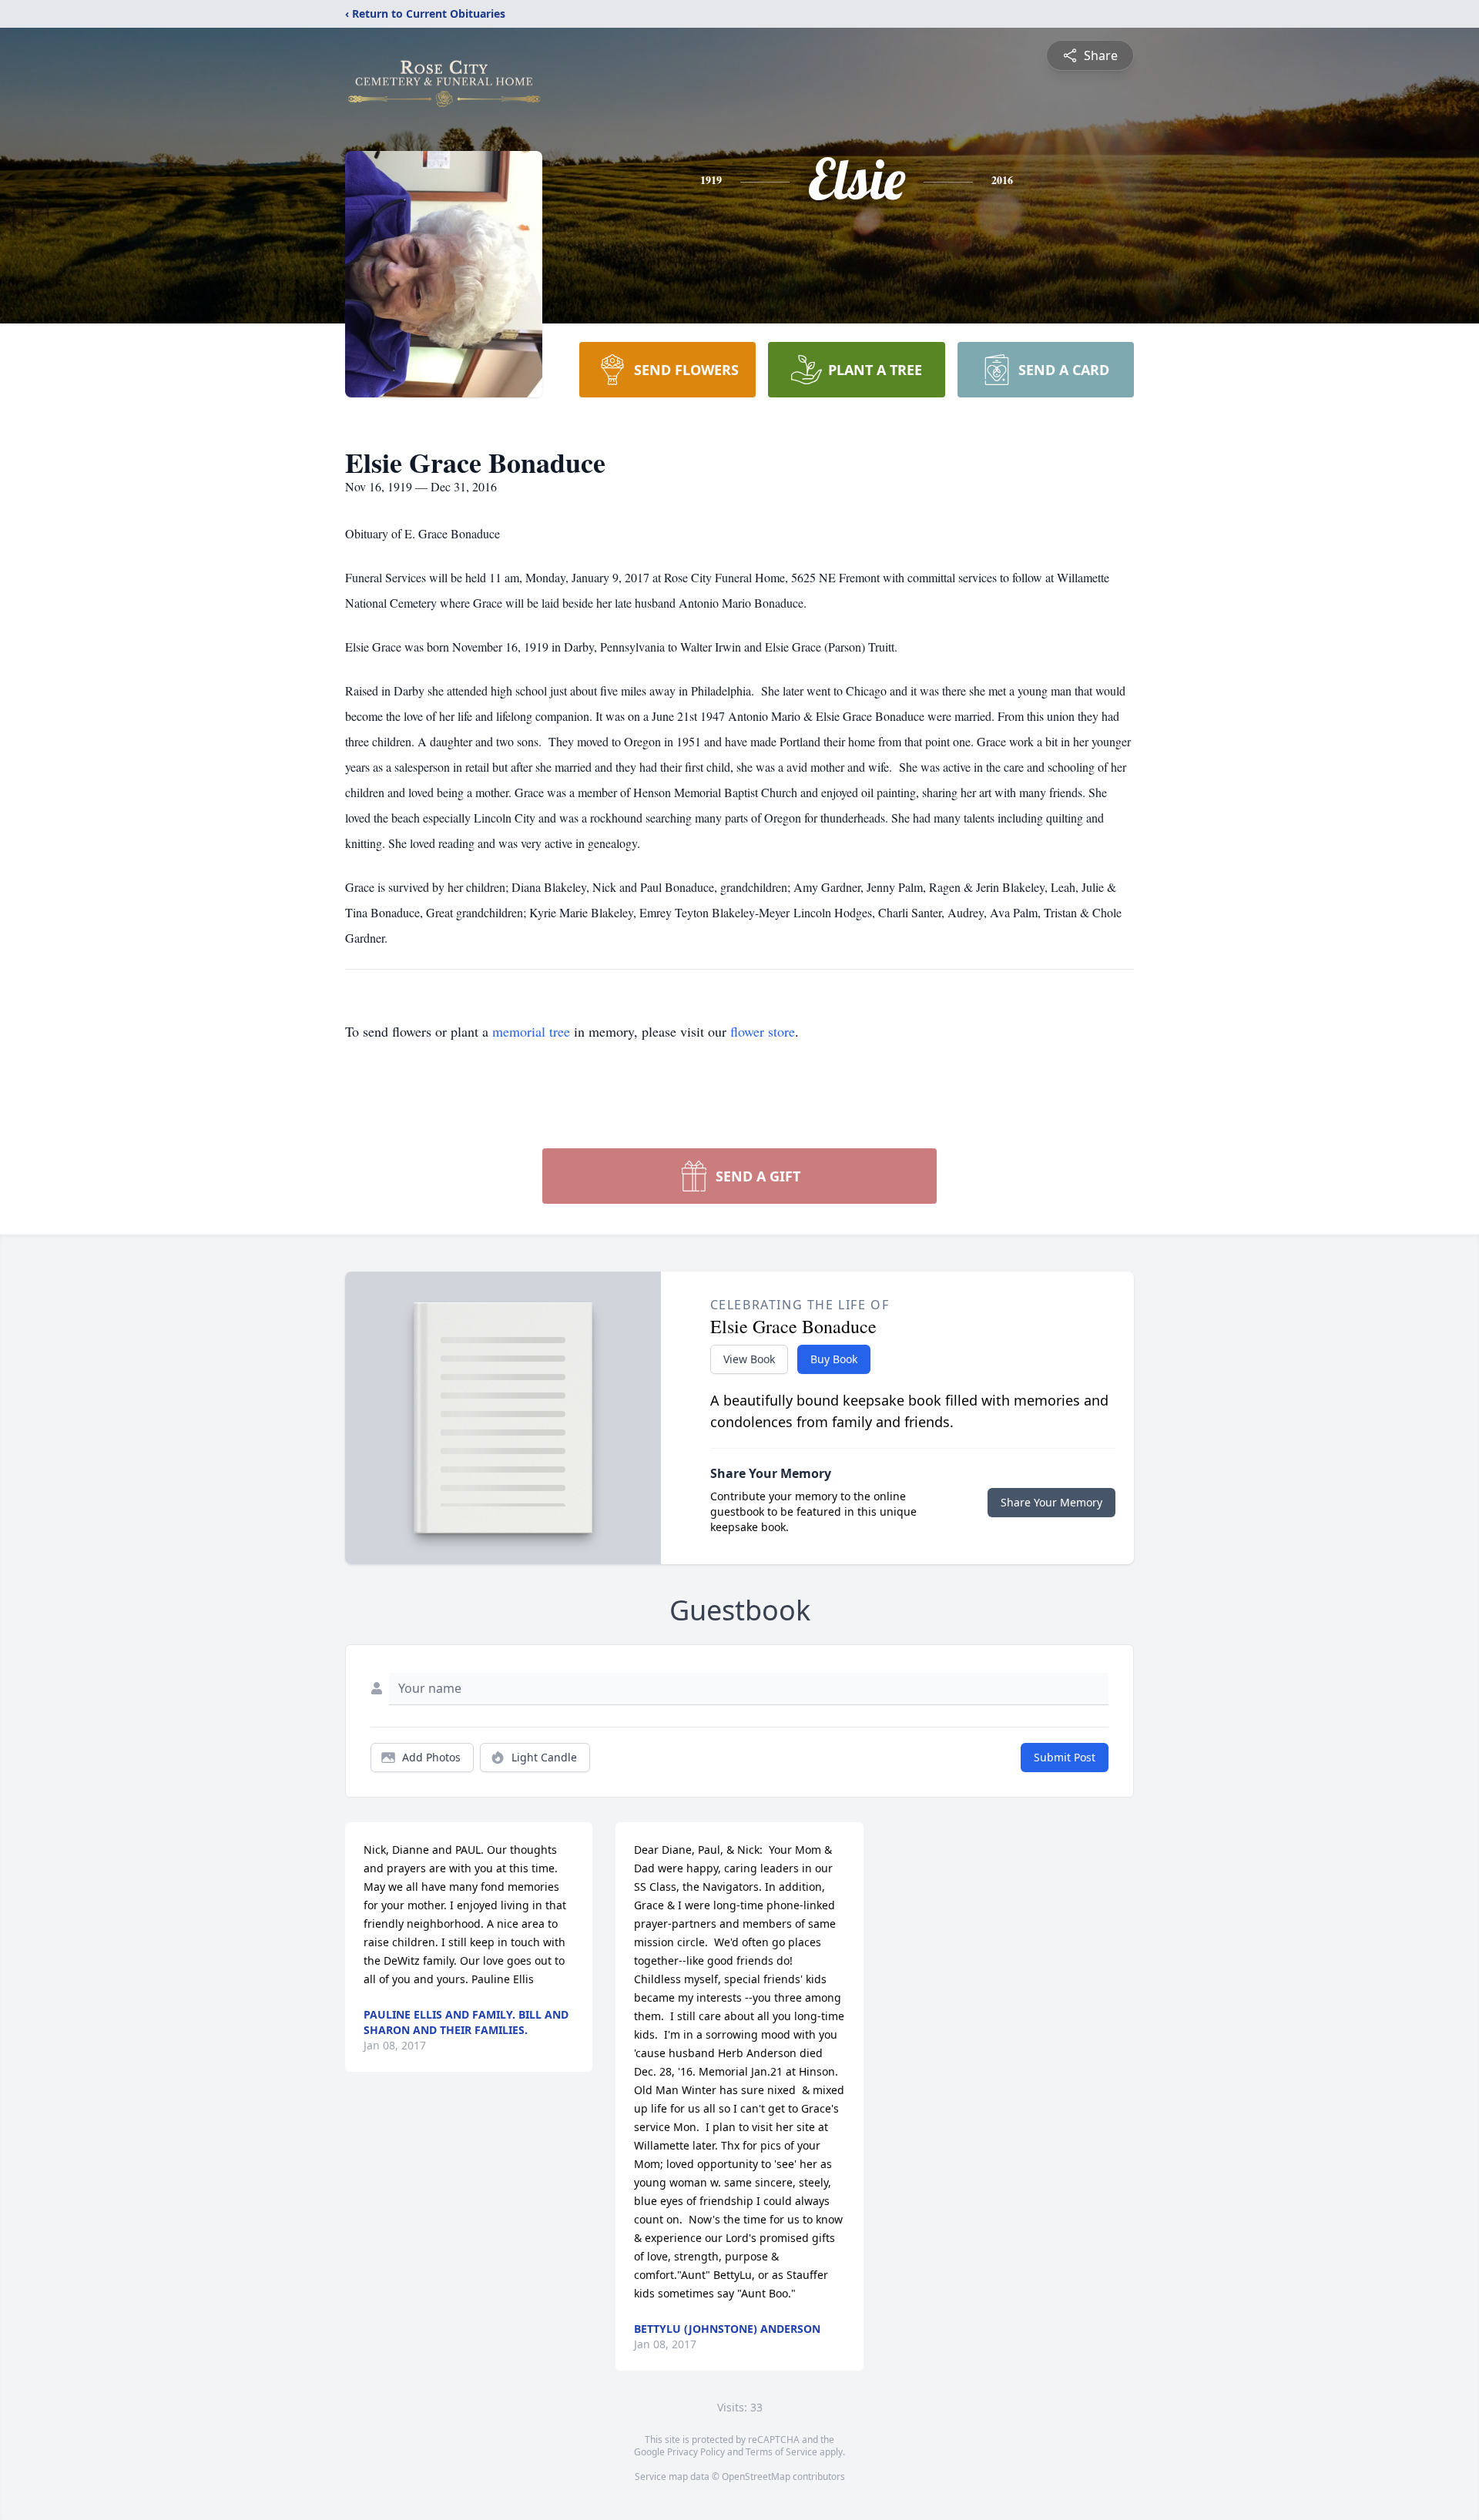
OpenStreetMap (756, 2476)
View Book (749, 1359)
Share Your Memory (1051, 1502)
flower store (763, 1031)
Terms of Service (781, 2452)
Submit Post (1065, 1757)
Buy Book (834, 1359)
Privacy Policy (696, 2452)
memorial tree (531, 1031)
